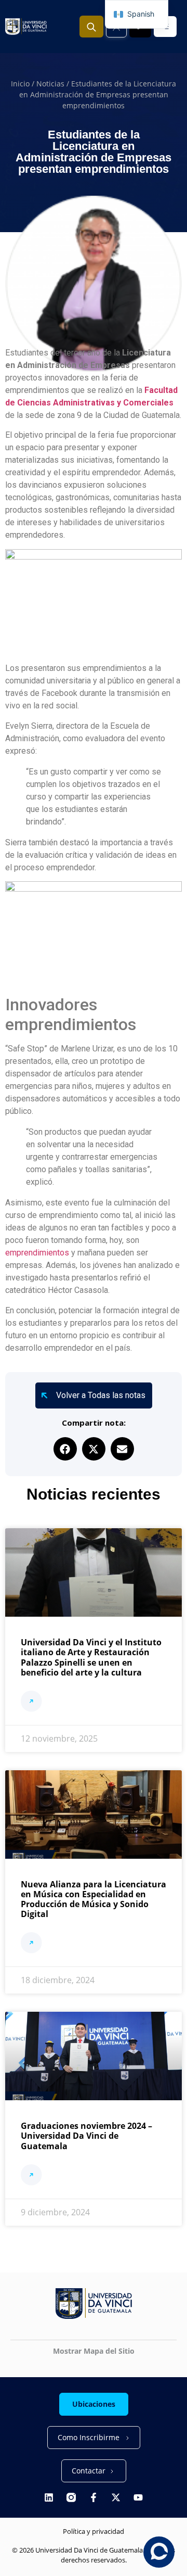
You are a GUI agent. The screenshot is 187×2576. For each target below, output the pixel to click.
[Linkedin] (49, 2497)
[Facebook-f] (94, 2497)
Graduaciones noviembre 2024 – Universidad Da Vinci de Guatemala (86, 2136)
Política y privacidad (94, 2531)
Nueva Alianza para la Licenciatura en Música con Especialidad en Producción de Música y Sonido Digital (94, 1899)
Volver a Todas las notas (101, 1395)
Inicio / (24, 84)
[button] (65, 1449)
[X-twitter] (116, 2497)
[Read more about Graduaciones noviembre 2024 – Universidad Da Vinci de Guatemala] (31, 2176)
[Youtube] (138, 2497)
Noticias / (54, 84)
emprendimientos (37, 1253)
